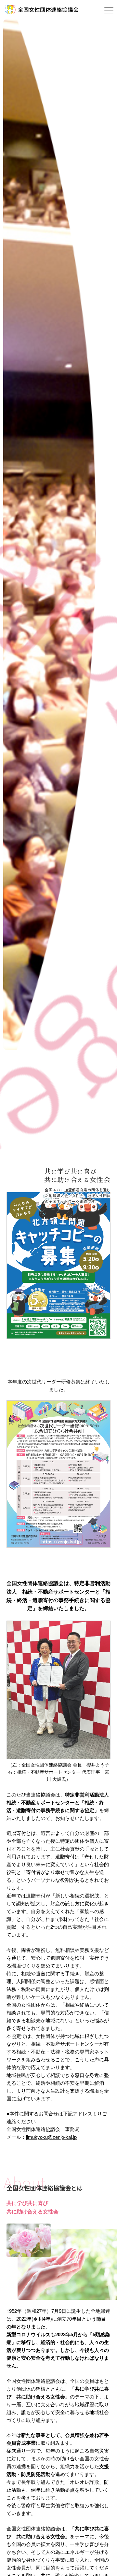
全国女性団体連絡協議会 (48, 10)
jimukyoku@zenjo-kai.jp (51, 2137)
